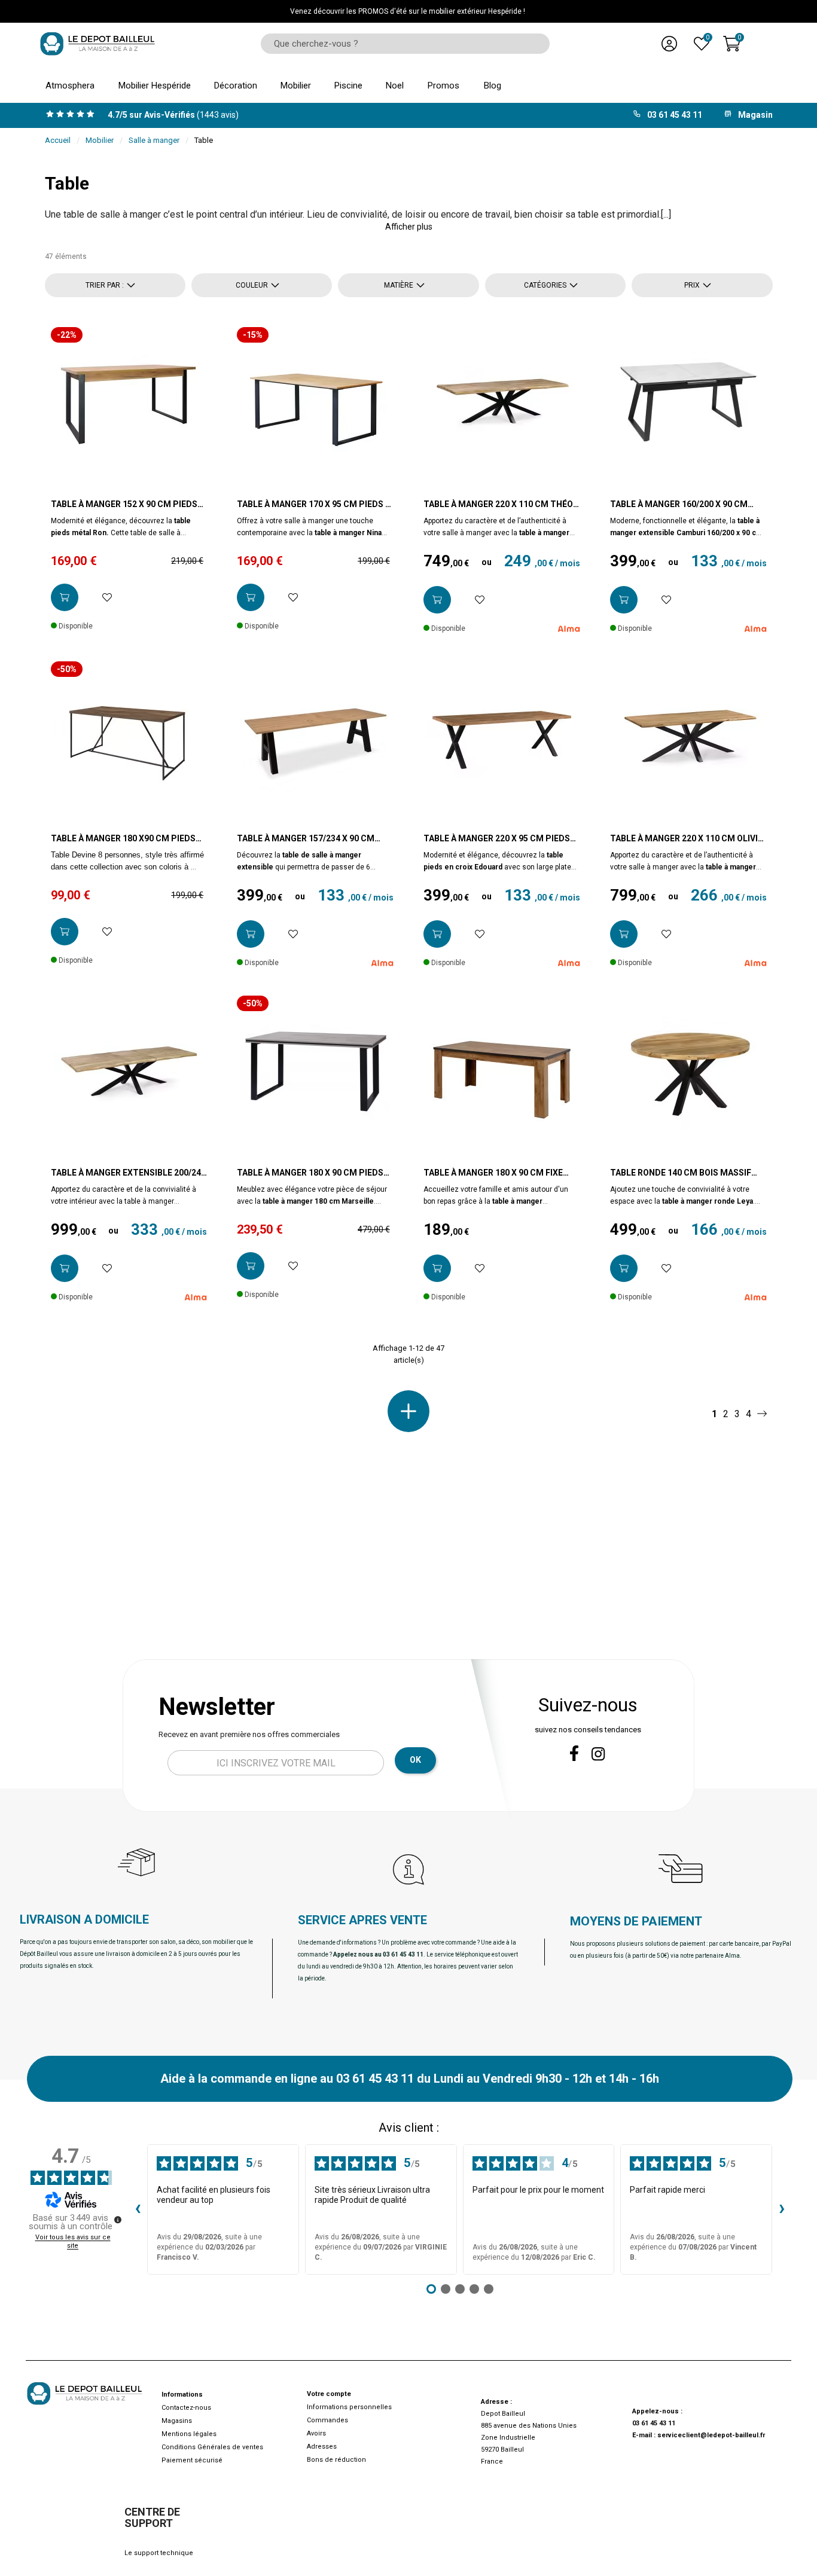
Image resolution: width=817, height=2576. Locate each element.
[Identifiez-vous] (669, 44)
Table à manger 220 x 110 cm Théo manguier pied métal (498, 505)
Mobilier (100, 140)
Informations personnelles (349, 2407)
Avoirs (316, 2433)
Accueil (58, 140)
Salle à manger (154, 140)
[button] (409, 227)
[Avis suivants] (782, 2209)
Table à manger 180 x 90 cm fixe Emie (493, 1173)
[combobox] (401, 44)
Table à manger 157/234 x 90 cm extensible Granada (306, 839)
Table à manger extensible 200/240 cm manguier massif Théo (128, 1173)
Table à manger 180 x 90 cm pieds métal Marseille (310, 1173)
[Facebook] (574, 1753)
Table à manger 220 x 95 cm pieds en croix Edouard (497, 839)
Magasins (177, 2421)
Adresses (322, 2447)
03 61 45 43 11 (654, 2423)
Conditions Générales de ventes (212, 2447)
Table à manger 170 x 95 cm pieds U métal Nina (314, 505)
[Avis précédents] (138, 2209)
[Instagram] (598, 1754)
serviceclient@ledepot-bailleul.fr (711, 2435)
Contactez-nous (186, 2408)
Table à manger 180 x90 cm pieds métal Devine (123, 839)
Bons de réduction (336, 2460)
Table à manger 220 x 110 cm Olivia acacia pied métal (687, 839)
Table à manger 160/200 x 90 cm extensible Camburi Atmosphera (685, 505)
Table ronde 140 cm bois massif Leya (681, 1173)
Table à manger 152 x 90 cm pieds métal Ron (124, 505)
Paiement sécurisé (192, 2460)
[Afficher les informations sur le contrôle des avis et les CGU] (118, 2220)
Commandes (327, 2420)
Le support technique (159, 2553)
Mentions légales (189, 2434)
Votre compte (329, 2394)
